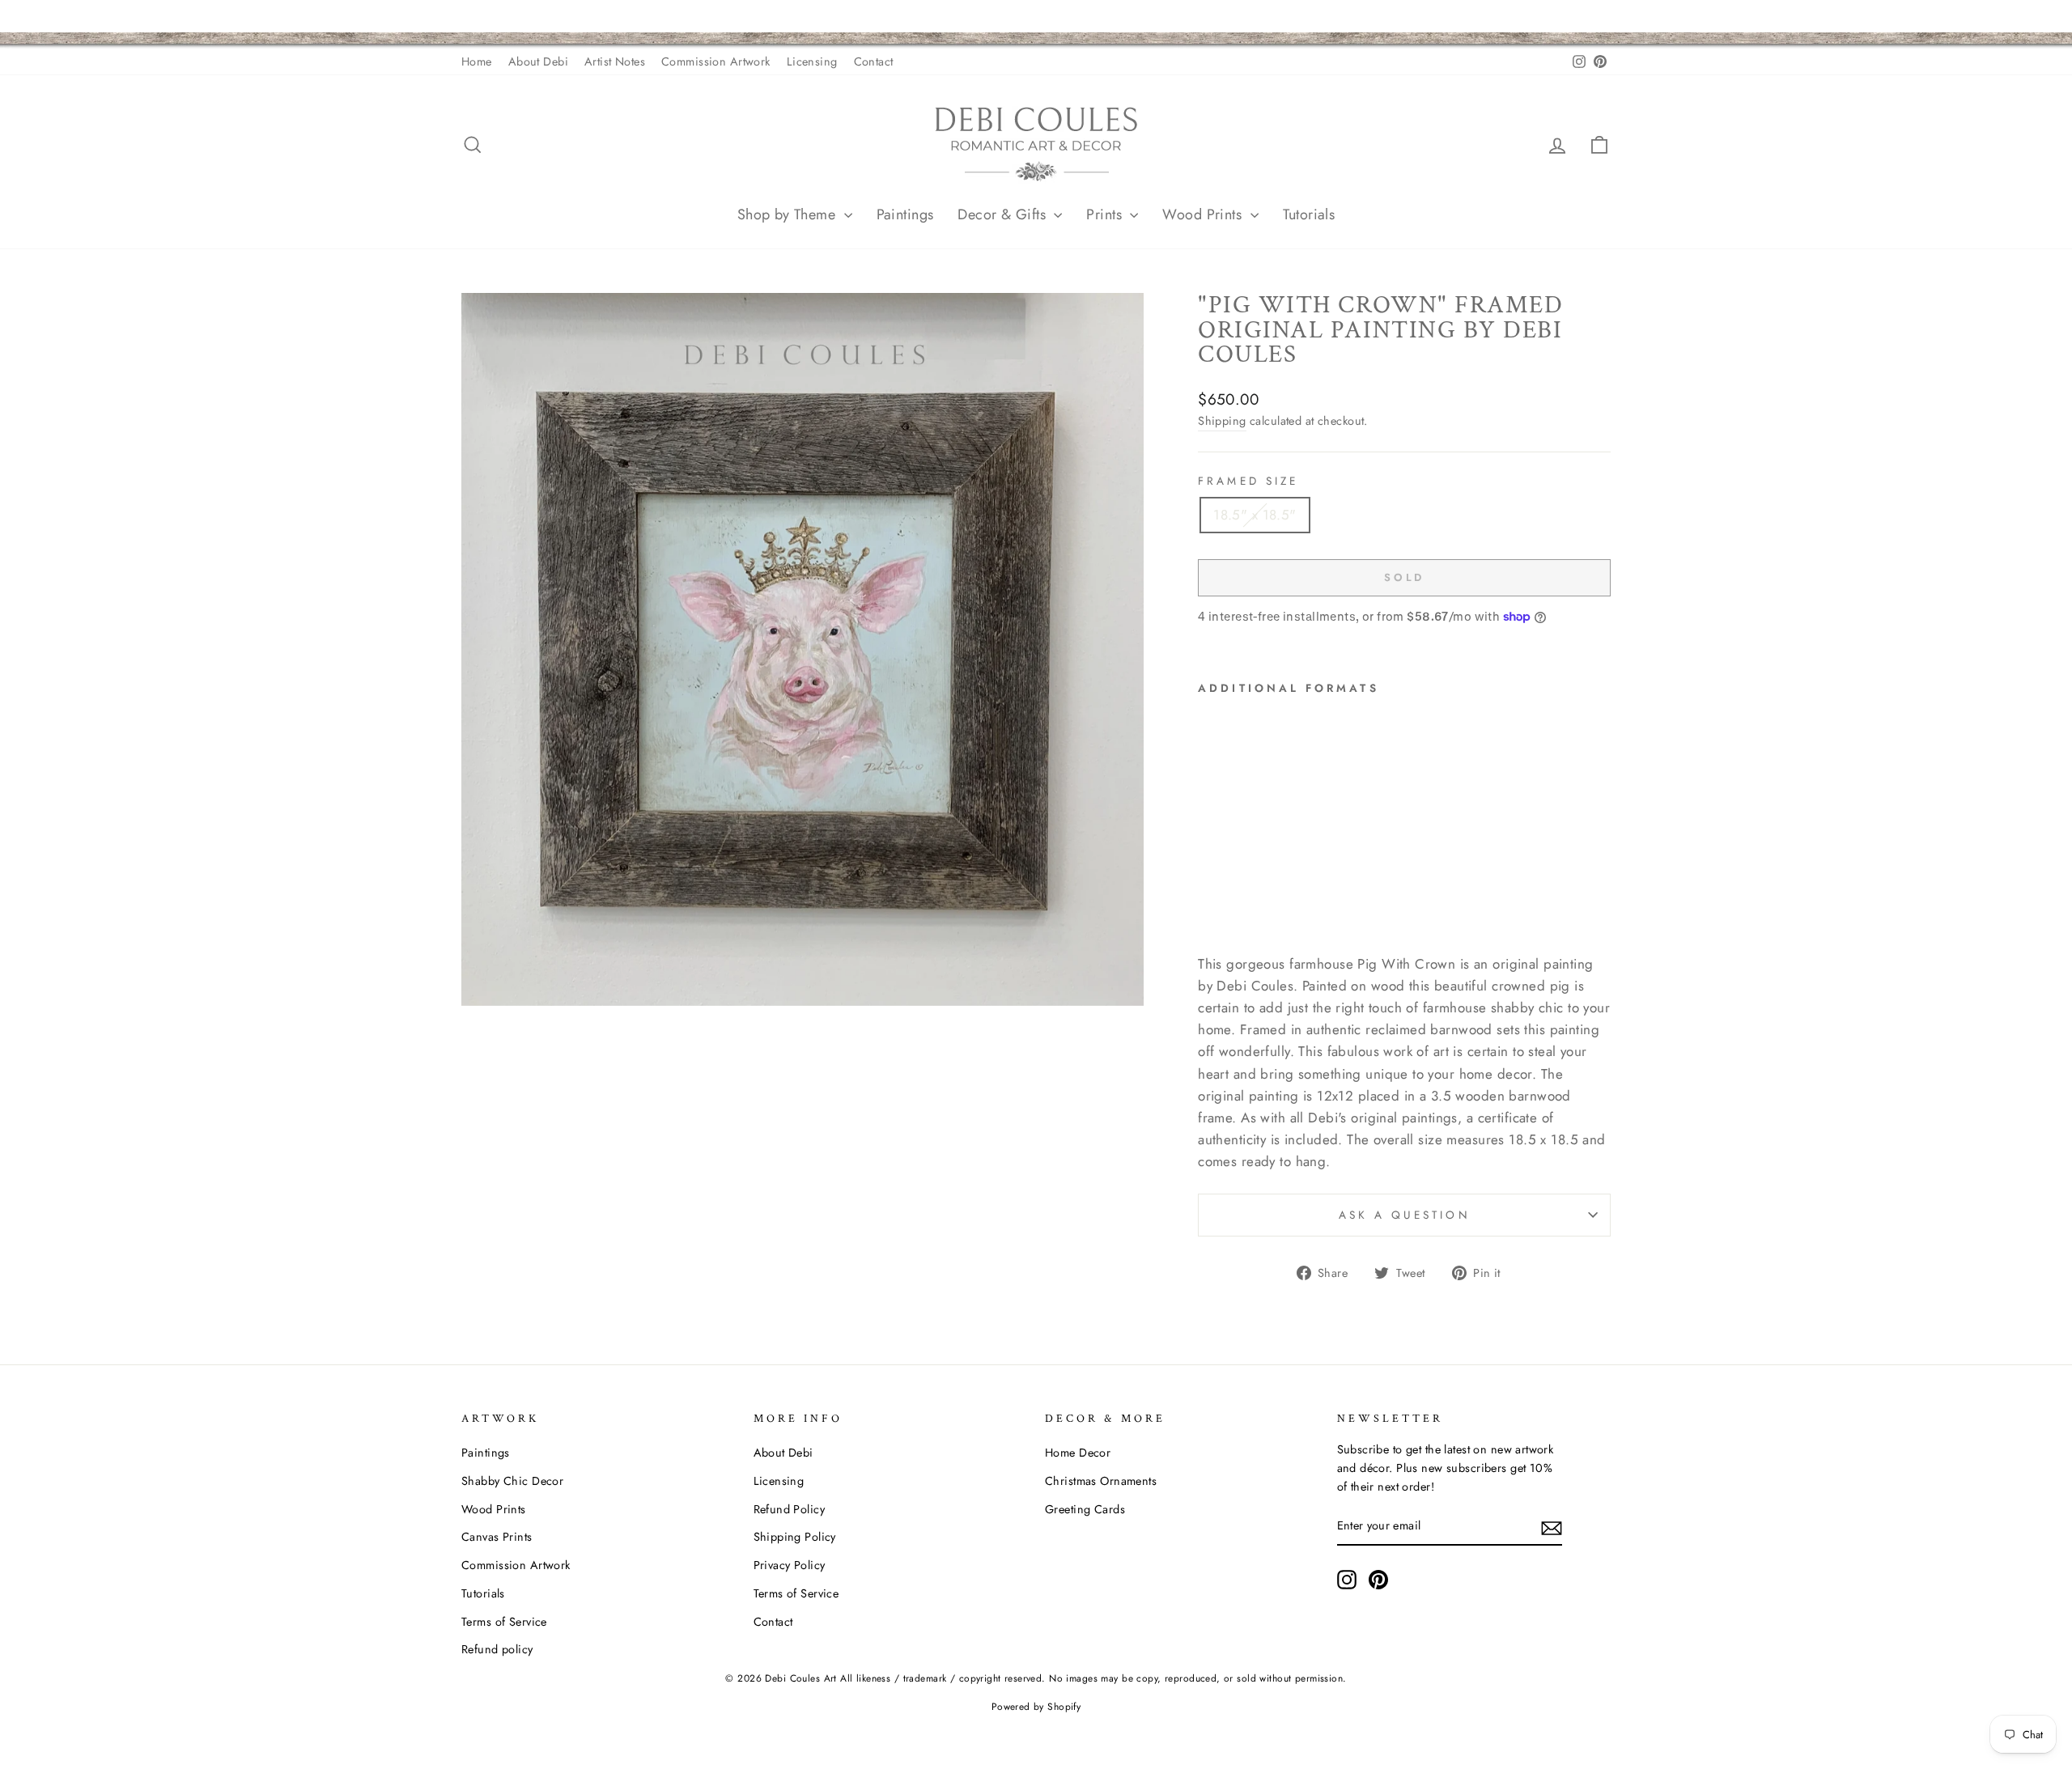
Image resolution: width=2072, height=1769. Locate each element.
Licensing (812, 62)
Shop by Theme (789, 214)
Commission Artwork (716, 62)
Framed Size (1248, 481)
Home (477, 62)
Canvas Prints (497, 1537)
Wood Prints (1204, 214)
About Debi (538, 62)
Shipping (1222, 421)
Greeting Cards (1085, 1509)
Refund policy (497, 1649)
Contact (874, 62)
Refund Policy (790, 1509)
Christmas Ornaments (1101, 1481)
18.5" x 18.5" (1255, 515)
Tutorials (1309, 214)
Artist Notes (615, 62)
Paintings (905, 214)
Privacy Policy (790, 1565)
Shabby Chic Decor (512, 1481)
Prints (1106, 214)
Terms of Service (504, 1622)
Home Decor (1078, 1453)
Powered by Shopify (1036, 1707)
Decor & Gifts (1004, 214)
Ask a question (1405, 1215)
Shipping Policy (795, 1537)
